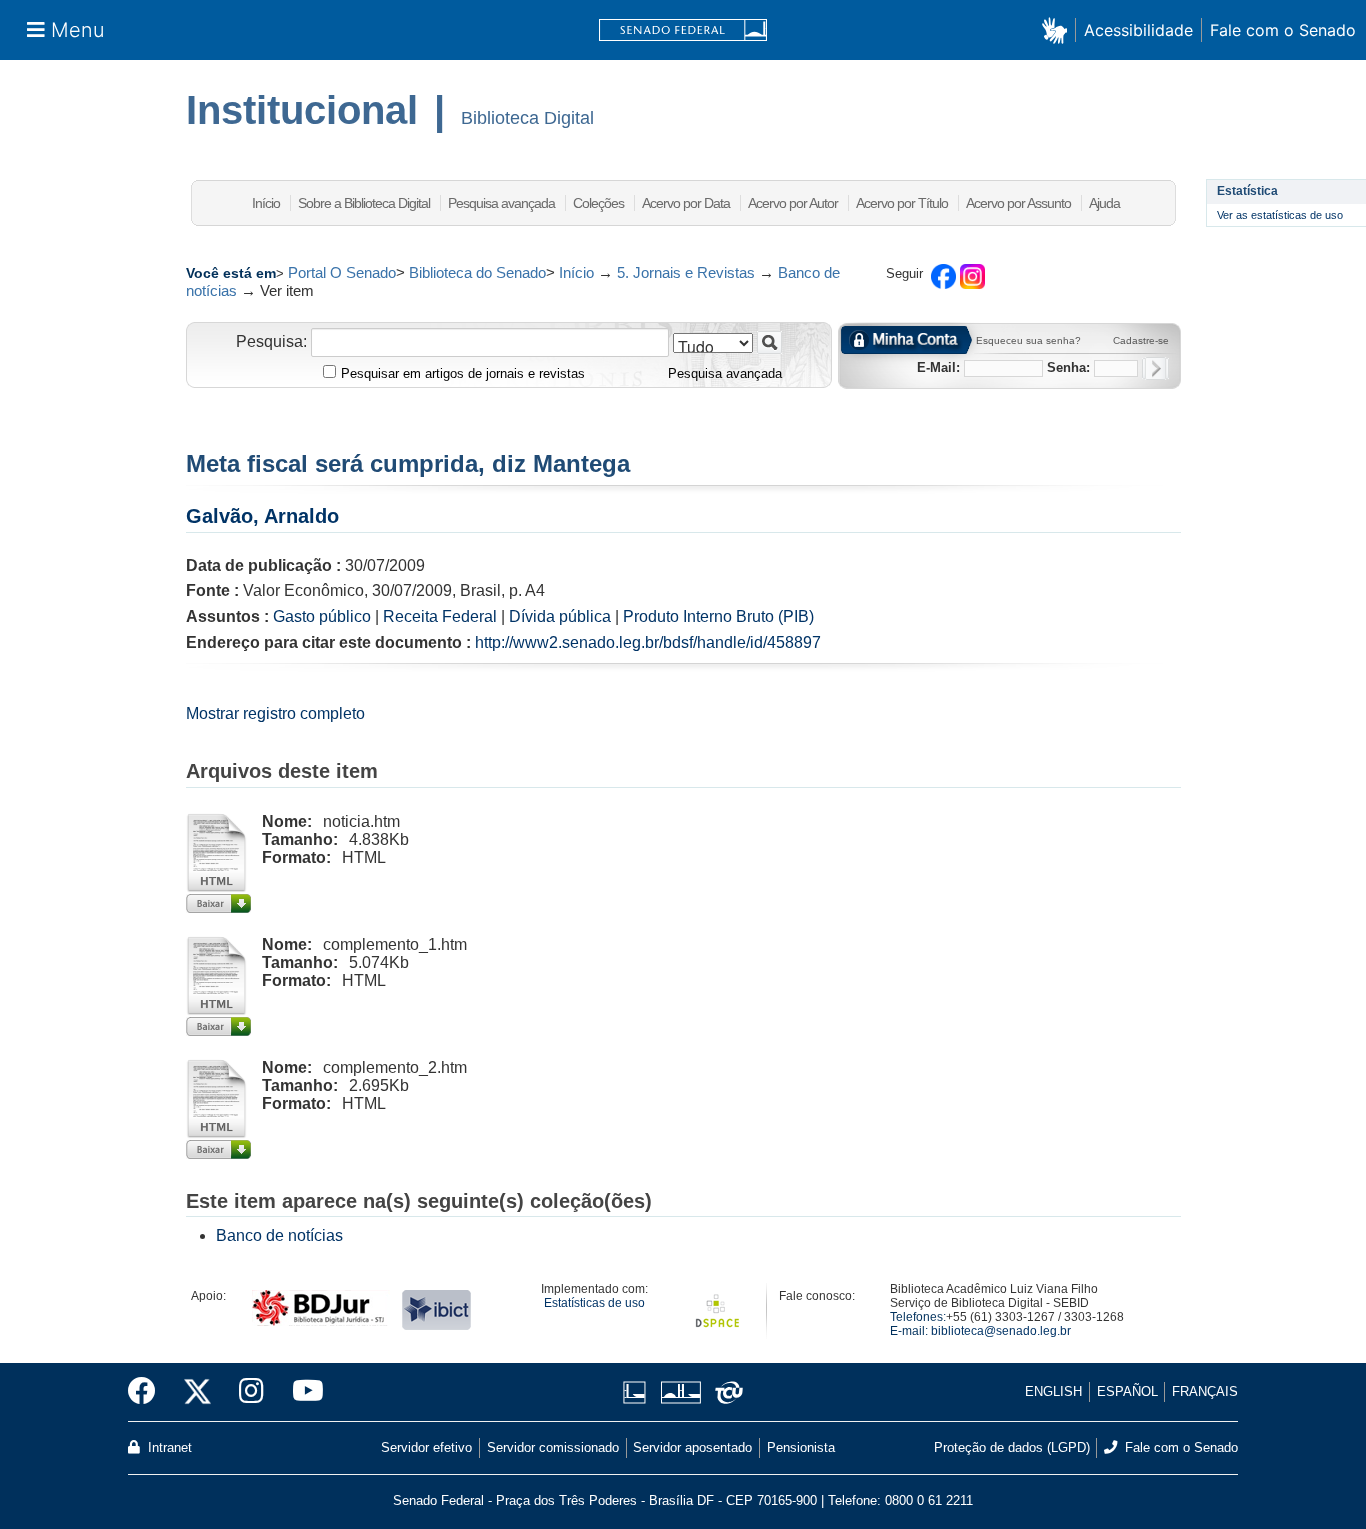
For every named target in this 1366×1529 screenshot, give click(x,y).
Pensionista (801, 1447)
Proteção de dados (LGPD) (1012, 1447)
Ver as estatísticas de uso (1280, 215)
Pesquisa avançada (501, 203)
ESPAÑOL (1127, 1391)
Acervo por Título (902, 203)
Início (266, 203)
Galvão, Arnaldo (262, 516)
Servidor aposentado (692, 1447)
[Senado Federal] (683, 30)
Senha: (1068, 367)
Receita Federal (440, 616)
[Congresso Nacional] (680, 1392)
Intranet (168, 1447)
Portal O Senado (342, 272)
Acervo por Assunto (1018, 203)
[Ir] (769, 342)
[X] (197, 1392)
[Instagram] (251, 1392)
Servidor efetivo (426, 1447)
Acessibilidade (1138, 30)
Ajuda (1104, 203)
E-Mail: (938, 367)
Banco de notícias (279, 1235)
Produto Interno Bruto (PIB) (718, 616)
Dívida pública (560, 616)
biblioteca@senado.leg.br (1001, 1331)
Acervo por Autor (793, 203)
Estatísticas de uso (594, 1303)
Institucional (302, 110)
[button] (1058, 29)
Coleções (598, 203)
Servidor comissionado (553, 1447)
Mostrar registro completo (275, 713)
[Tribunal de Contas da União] (725, 1392)
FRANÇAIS (1205, 1391)
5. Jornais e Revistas (686, 272)
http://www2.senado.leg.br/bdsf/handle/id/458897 (648, 642)
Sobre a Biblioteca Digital (364, 203)
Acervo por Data (686, 203)
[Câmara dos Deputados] (638, 1392)
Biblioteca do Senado (477, 272)
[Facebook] (149, 1392)
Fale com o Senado (1283, 30)
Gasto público (322, 616)
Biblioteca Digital (527, 118)
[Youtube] (301, 1392)
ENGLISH (1053, 1391)
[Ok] (1155, 368)
